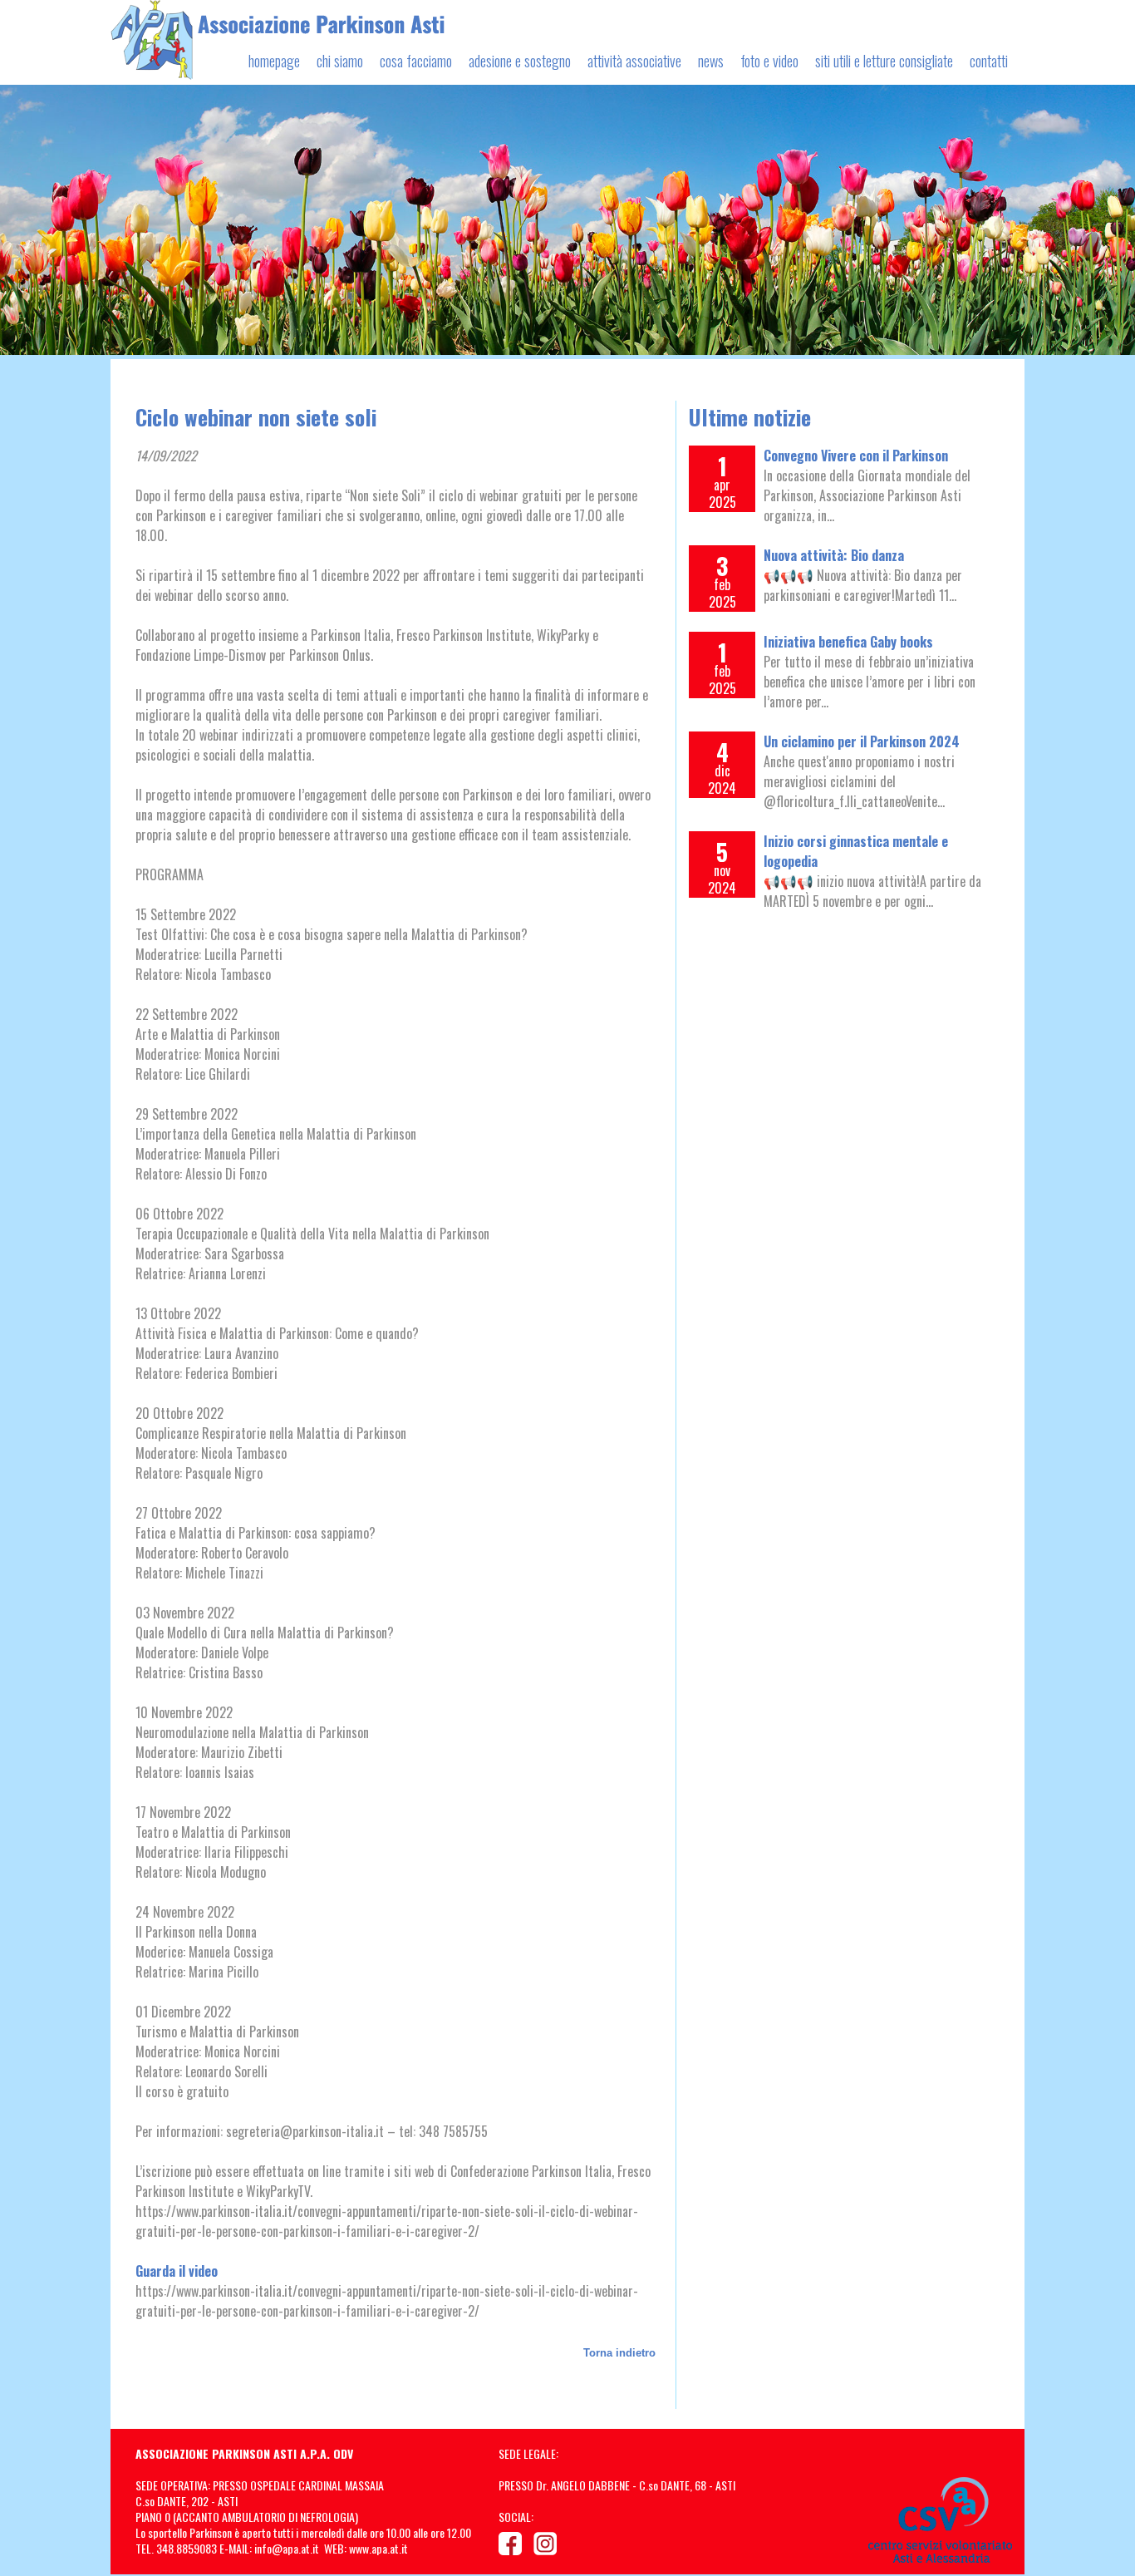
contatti (989, 61)
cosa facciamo (416, 61)
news (711, 61)
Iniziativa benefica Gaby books (848, 642)
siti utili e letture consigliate (884, 61)
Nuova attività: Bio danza (834, 555)
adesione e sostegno (520, 61)
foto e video (769, 61)
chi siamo (340, 61)
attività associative (634, 61)
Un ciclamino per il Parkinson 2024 (862, 741)
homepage (274, 61)
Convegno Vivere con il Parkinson (856, 456)
